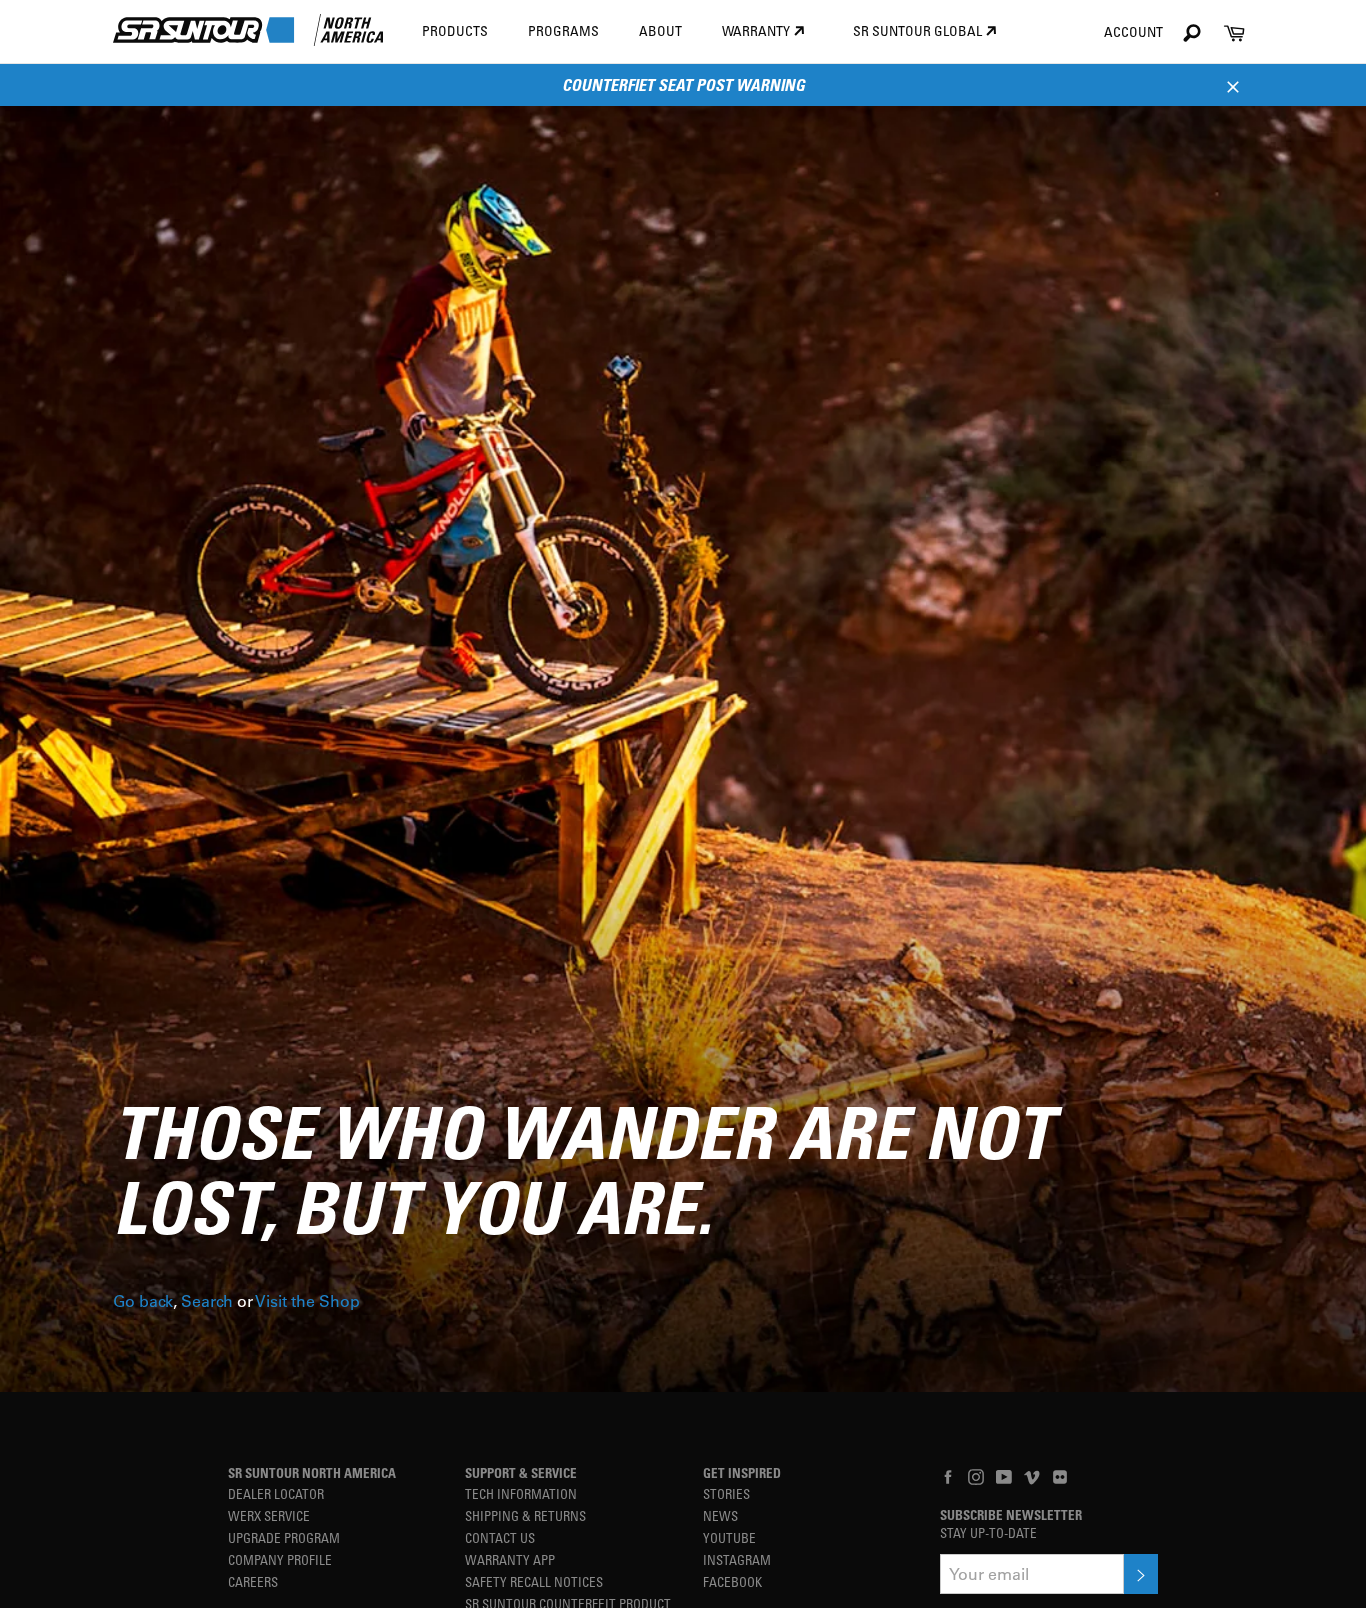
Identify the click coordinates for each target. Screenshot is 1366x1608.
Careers (253, 1581)
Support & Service (521, 1472)
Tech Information (521, 1493)
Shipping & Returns (525, 1515)
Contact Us (500, 1537)
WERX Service (269, 1515)
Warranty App (510, 1559)
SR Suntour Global (919, 30)
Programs (563, 30)
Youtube (729, 1537)
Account (1133, 31)
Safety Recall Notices (534, 1581)
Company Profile (280, 1559)
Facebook (732, 1581)
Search (207, 1300)
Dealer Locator (276, 1493)
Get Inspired (742, 1472)
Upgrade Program (284, 1537)
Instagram (737, 1559)
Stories (726, 1493)
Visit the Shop (307, 1300)
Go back (143, 1300)
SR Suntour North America (312, 1472)
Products (455, 30)
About (660, 30)
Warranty (757, 30)
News (720, 1515)
